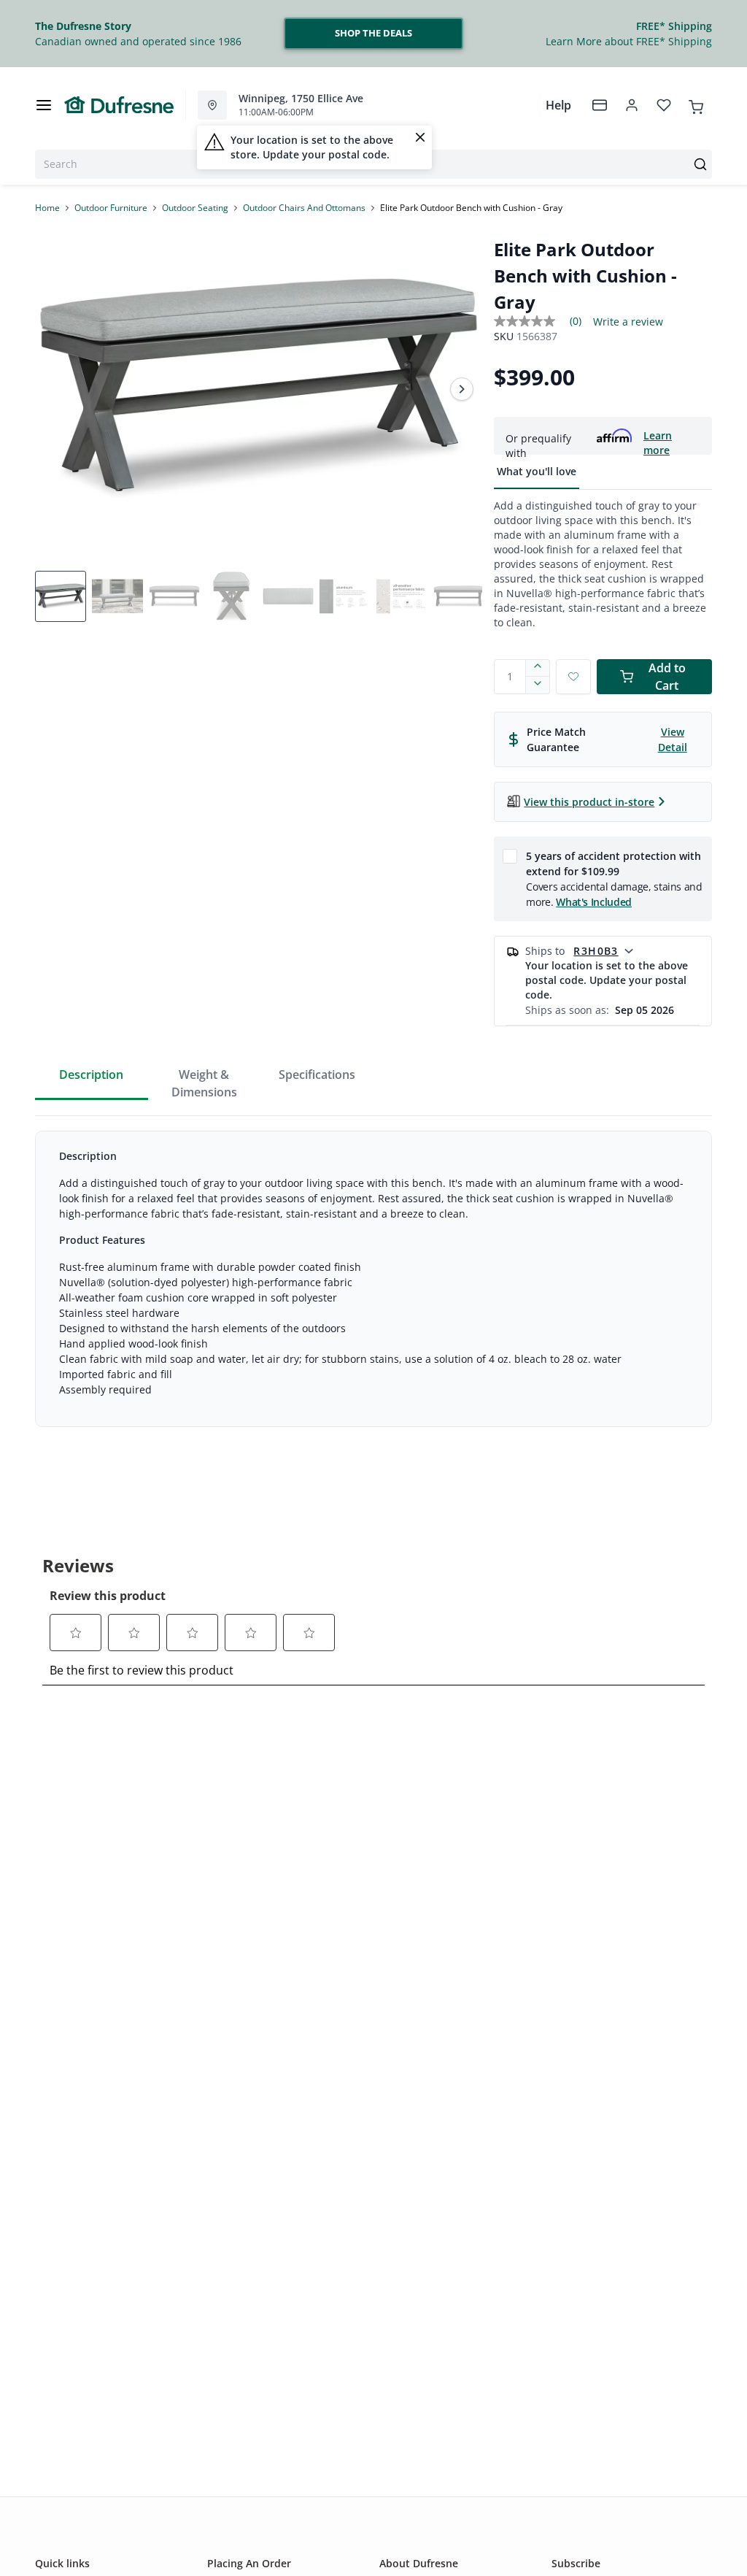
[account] (632, 105)
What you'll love (537, 471)
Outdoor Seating (195, 208)
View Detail (673, 739)
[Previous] (55, 389)
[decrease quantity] (538, 685)
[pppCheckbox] (510, 856)
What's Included (594, 902)
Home (47, 208)
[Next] (462, 389)
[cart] (696, 104)
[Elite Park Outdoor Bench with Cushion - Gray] (259, 389)
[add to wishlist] (573, 677)
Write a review (628, 322)
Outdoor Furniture (111, 208)
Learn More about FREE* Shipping (629, 41)
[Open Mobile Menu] (44, 105)
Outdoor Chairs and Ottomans (304, 208)
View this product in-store (589, 802)
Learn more (658, 436)
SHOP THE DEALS (373, 33)
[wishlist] (664, 105)
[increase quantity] (538, 668)
